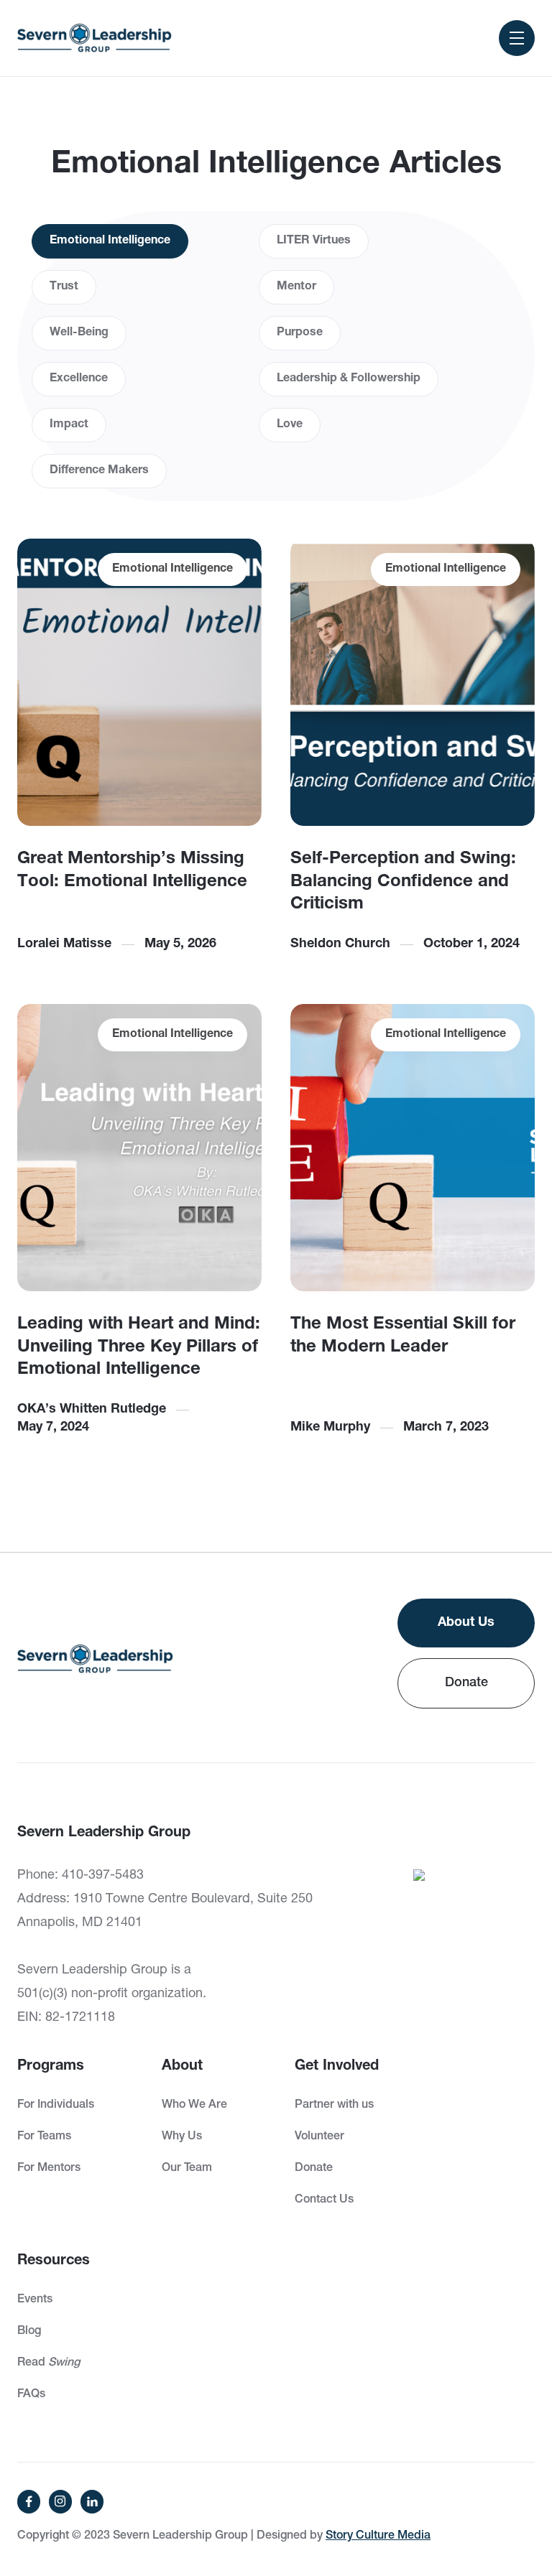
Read (49, 2363)
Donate (466, 1683)
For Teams (44, 2137)
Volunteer (319, 2137)
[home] (95, 38)
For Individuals (56, 2106)
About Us (466, 1623)
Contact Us (324, 2200)
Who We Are (194, 2106)
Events (35, 2300)
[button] (517, 38)
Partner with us (334, 2106)
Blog (29, 2332)
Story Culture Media (378, 2537)
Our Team (187, 2169)
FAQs (31, 2395)
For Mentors (49, 2169)
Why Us (182, 2137)
